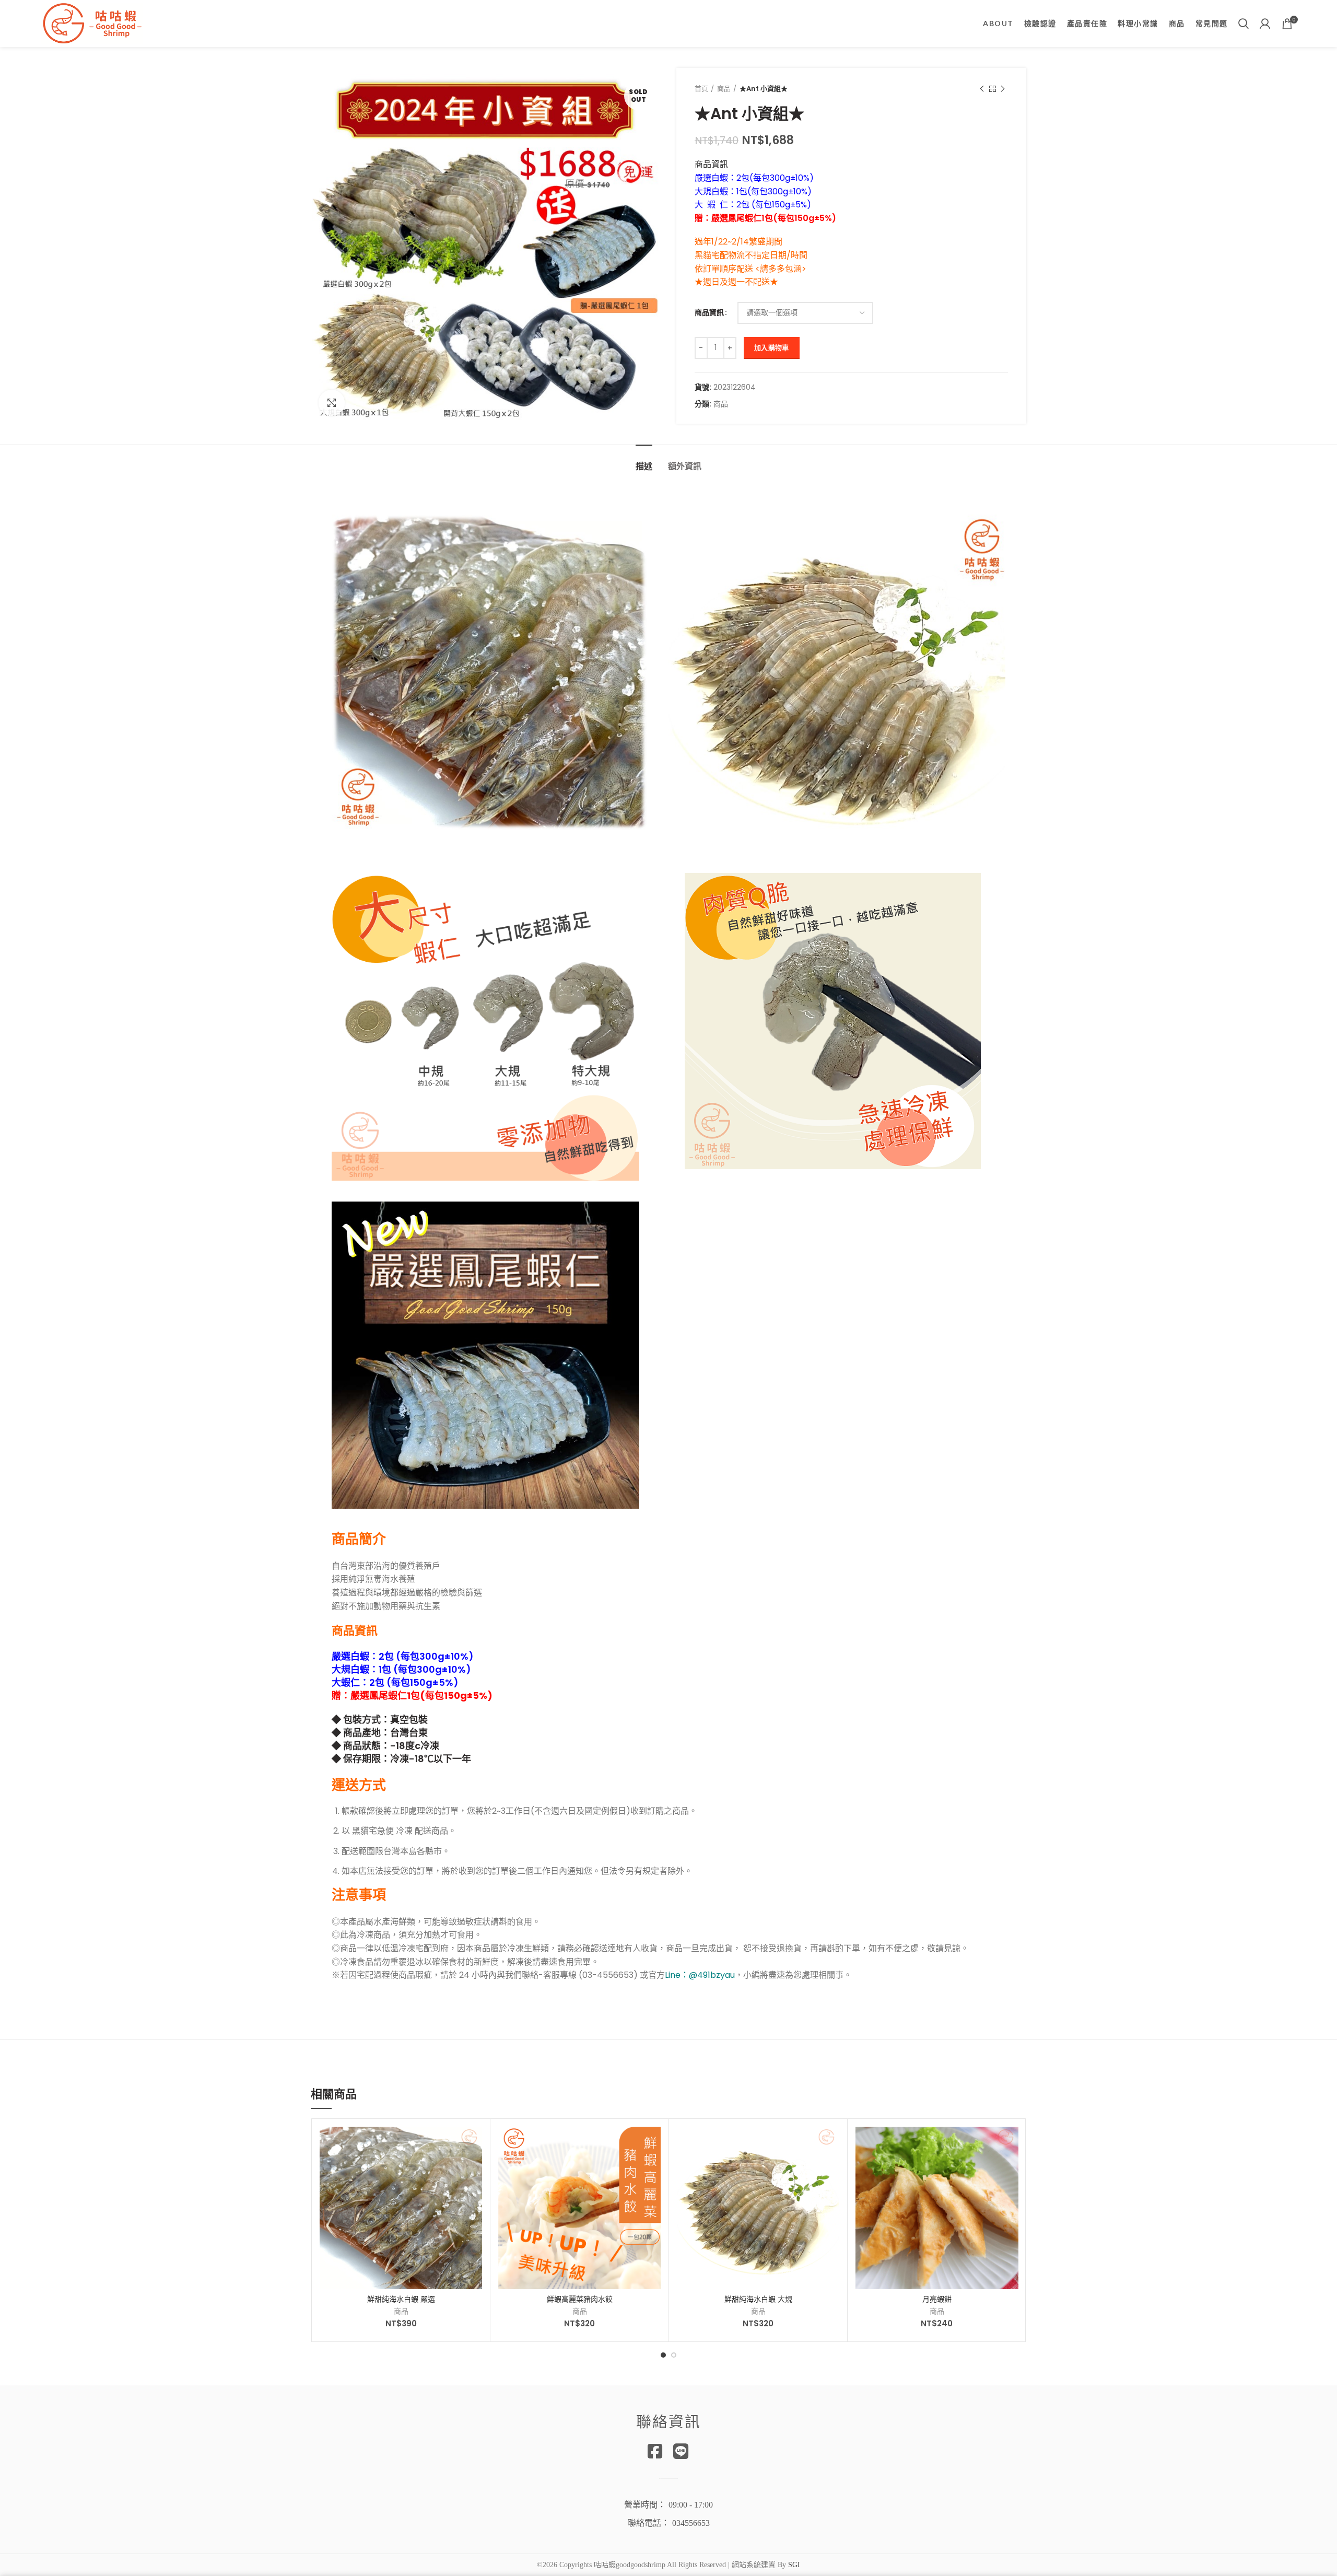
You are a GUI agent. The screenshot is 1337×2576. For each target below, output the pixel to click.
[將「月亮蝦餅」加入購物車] (1011, 2144)
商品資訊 (709, 313)
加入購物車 (772, 348)
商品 (724, 89)
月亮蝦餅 (937, 2299)
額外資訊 (685, 466)
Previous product (982, 89)
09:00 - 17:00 (691, 2505)
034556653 (691, 2523)
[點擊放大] (332, 403)
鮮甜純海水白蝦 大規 (758, 2299)
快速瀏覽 (474, 2167)
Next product (1003, 89)
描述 (644, 466)
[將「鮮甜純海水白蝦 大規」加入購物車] (831, 2144)
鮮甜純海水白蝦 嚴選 (401, 2299)
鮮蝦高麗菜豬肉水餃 (580, 2299)
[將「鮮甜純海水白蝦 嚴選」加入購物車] (474, 2144)
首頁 (701, 89)
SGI (794, 2565)
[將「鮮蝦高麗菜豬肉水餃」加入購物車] (653, 2144)
